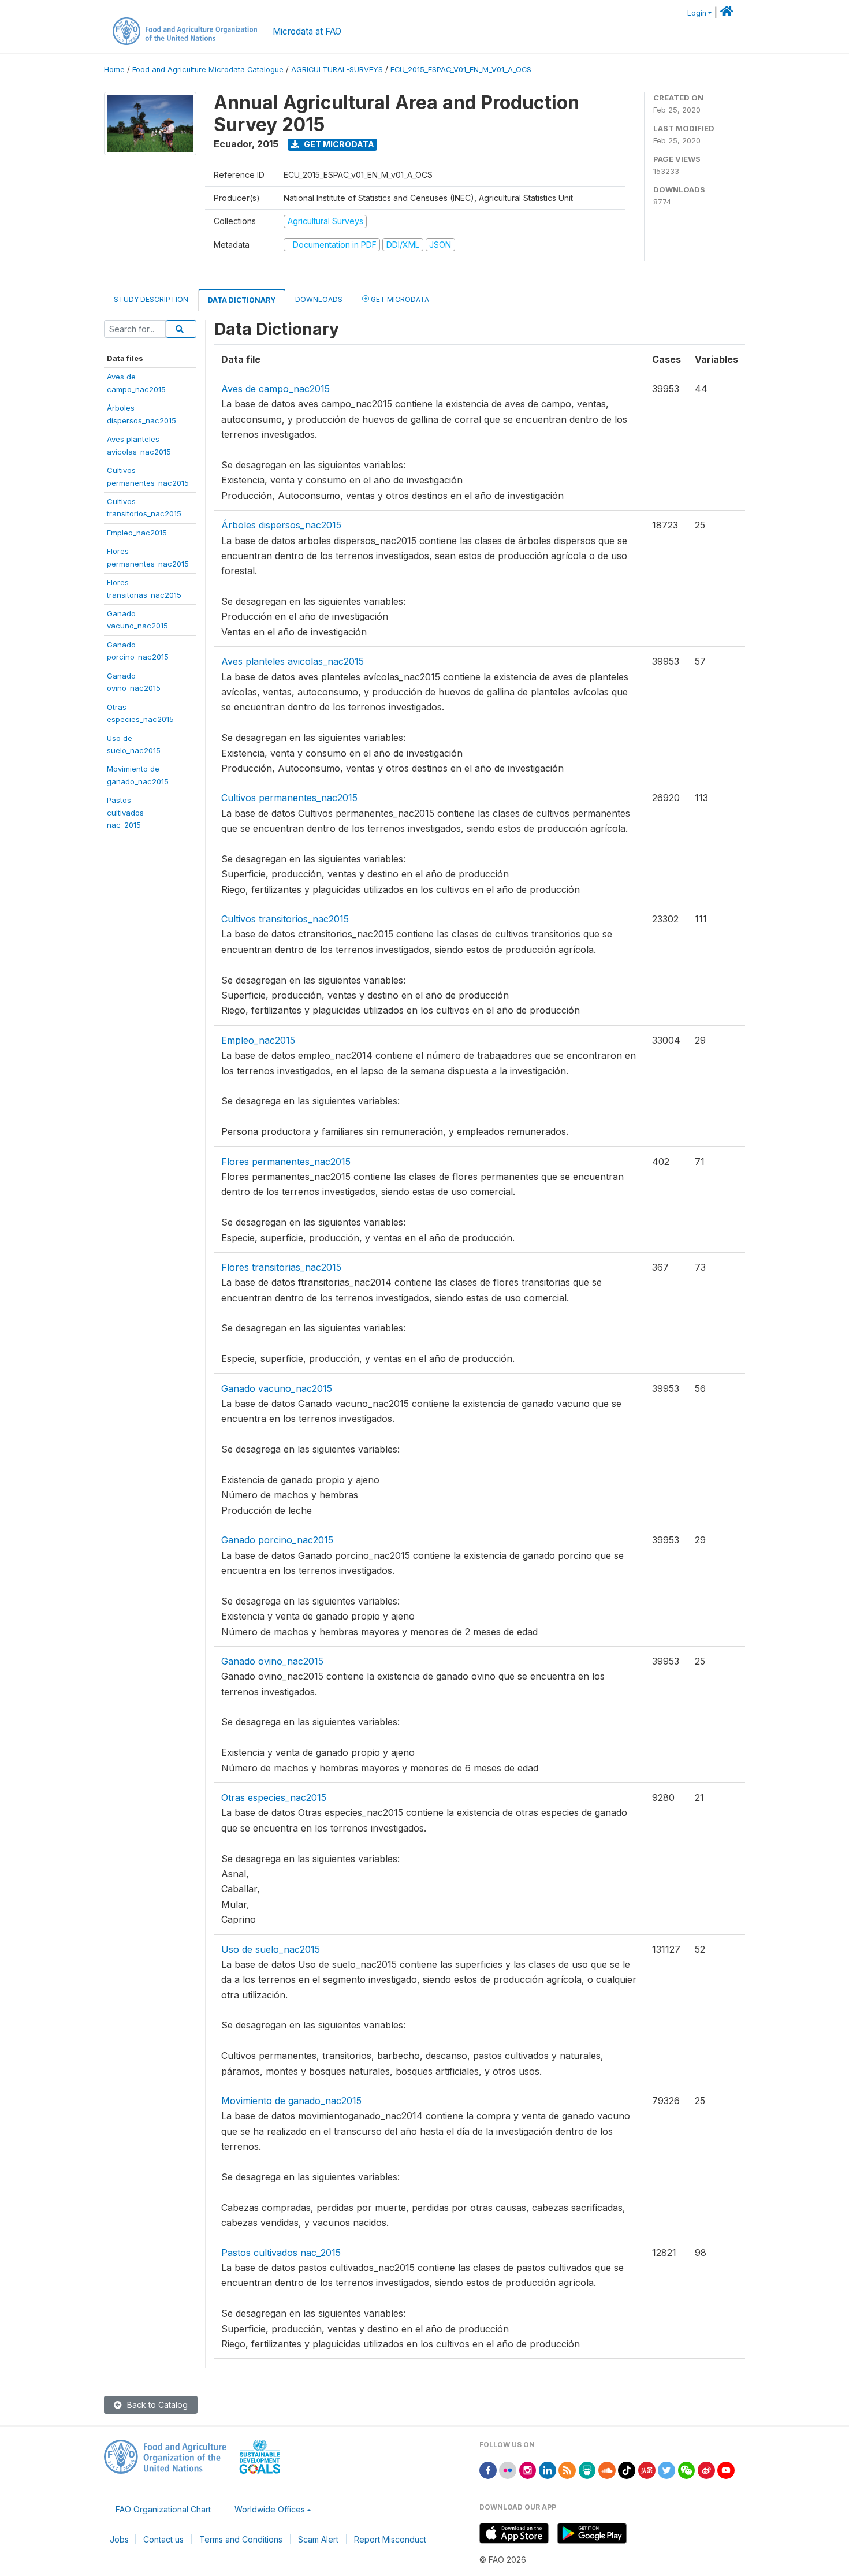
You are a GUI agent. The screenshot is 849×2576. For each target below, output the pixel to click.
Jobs (119, 2539)
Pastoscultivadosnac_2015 (125, 812)
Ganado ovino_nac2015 (272, 1661)
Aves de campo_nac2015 (275, 389)
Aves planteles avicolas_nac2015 (293, 661)
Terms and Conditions (241, 2539)
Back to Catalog (156, 2405)
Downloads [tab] (319, 299)
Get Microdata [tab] (399, 299)
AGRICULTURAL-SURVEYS (337, 70)
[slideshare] (587, 2469)
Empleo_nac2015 (137, 533)
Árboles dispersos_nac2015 (281, 525)
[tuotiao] (647, 2469)
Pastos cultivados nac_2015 (281, 2253)
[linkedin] (548, 2469)
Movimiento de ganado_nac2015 (291, 2101)
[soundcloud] (607, 2469)
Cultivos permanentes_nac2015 (289, 798)
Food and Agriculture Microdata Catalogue (208, 70)
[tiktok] (627, 2469)
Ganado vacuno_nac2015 (277, 1388)
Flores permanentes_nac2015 (286, 1162)
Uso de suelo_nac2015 (271, 1949)
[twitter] (666, 2469)
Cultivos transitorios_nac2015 (285, 919)
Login (697, 13)
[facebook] (488, 2469)
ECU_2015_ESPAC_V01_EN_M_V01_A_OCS (461, 70)
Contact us (163, 2539)
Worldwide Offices (270, 2509)
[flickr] (508, 2469)
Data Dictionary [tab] (242, 300)
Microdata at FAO (307, 31)
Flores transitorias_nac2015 (281, 1267)
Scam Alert (318, 2539)
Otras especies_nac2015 (274, 1797)
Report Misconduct (390, 2539)
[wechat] (687, 2469)
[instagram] (528, 2469)
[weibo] (706, 2469)
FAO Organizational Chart (163, 2509)
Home (114, 70)
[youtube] (726, 2469)
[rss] (567, 2469)
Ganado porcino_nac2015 (277, 1540)
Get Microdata (338, 144)
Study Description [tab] (151, 299)
